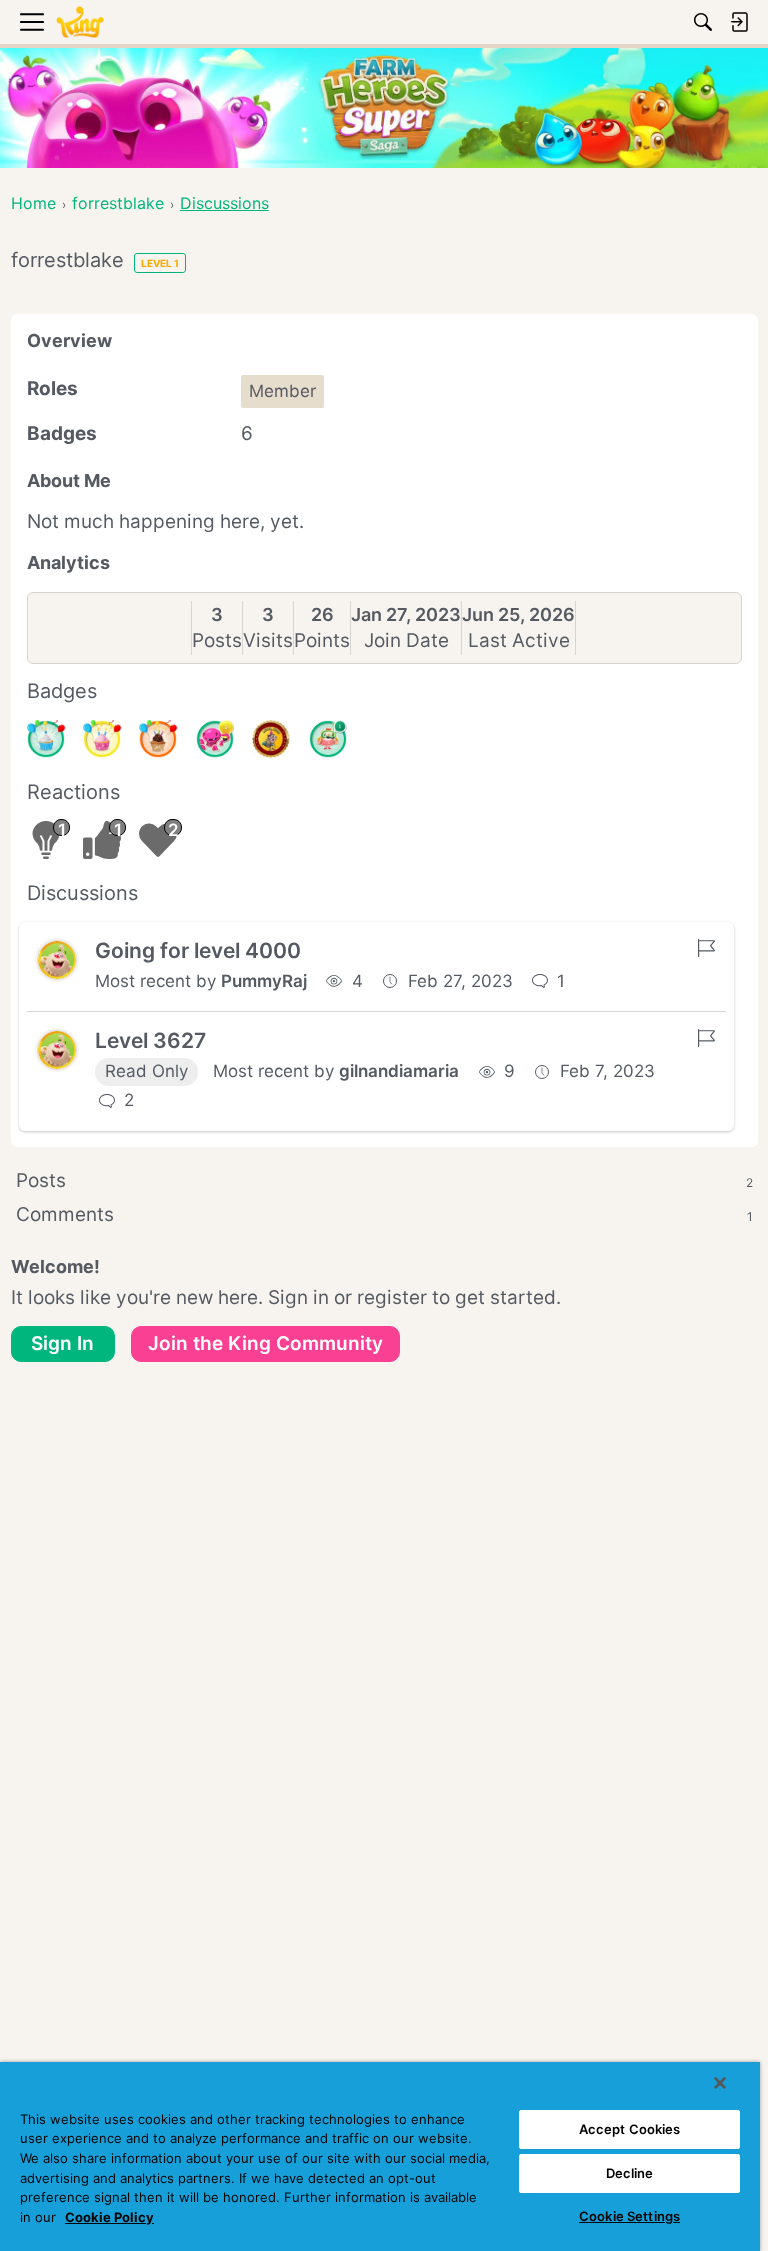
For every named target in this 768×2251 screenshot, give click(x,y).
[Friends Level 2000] (271, 739)
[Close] (720, 2083)
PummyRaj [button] (264, 981)
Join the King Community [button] (265, 1343)
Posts (217, 640)
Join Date (406, 640)
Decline (630, 2173)
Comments (384, 1214)
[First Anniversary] (46, 739)
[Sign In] (739, 22)
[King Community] (80, 22)
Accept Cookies (630, 2129)
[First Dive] (328, 739)
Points (322, 640)
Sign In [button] (62, 1343)
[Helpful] (215, 739)
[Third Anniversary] (158, 739)
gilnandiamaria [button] (399, 1071)
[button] (57, 960)
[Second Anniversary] (102, 739)
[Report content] (706, 948)
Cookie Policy (109, 2217)
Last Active (519, 640)
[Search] (703, 22)
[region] (380, 2156)
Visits (268, 640)
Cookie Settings (629, 2216)
